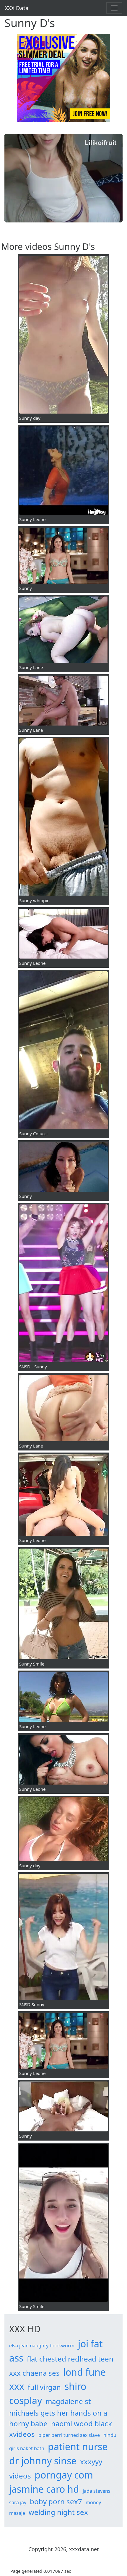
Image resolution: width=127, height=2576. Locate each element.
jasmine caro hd (44, 2489)
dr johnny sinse (43, 2461)
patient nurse (78, 2446)
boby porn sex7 (56, 2501)
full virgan (44, 2387)
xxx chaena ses (34, 2373)
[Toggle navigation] (114, 8)
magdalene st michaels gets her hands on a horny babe (58, 2412)
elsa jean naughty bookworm (42, 2346)
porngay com (64, 2475)
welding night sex (58, 2512)
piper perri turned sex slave (69, 2435)
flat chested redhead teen (70, 2359)
